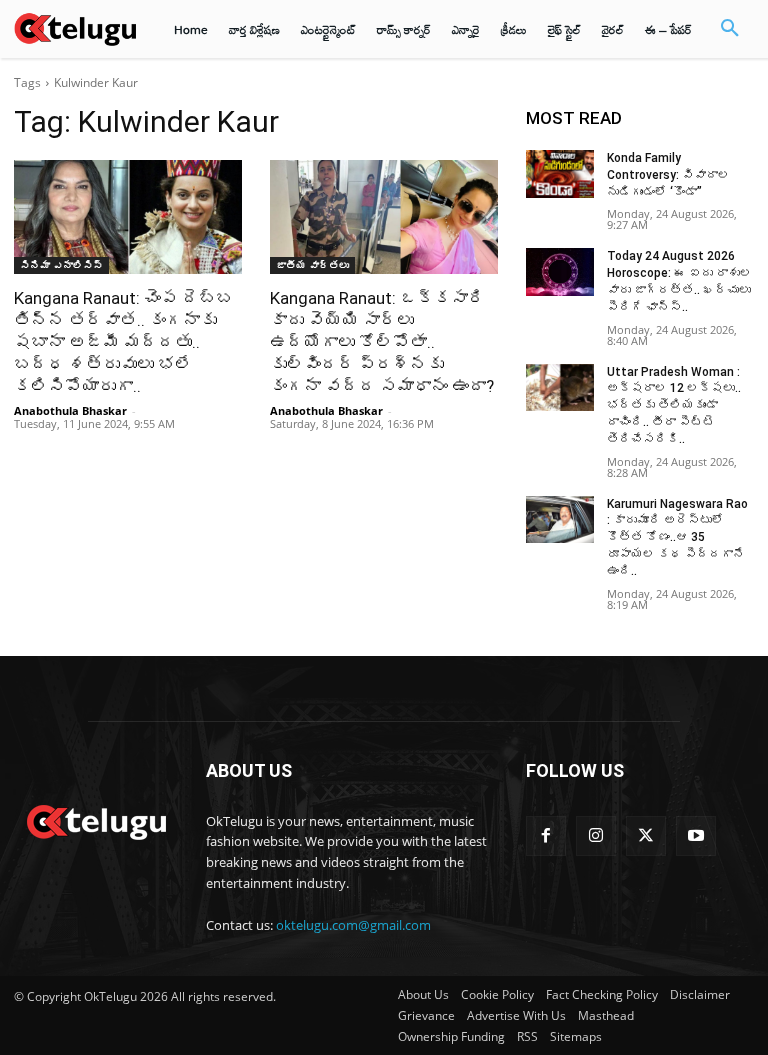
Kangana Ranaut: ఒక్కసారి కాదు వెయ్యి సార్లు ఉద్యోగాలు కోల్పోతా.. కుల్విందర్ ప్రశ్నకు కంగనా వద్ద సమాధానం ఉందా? (382, 342)
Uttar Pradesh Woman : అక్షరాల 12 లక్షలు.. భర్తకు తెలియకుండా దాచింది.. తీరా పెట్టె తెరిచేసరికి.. (674, 405)
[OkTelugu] (75, 28)
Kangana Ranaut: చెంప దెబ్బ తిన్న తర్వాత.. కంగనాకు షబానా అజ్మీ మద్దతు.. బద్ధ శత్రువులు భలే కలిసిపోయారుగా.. (123, 342)
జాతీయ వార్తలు (312, 265)
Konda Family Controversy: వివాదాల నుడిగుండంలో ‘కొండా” (668, 175)
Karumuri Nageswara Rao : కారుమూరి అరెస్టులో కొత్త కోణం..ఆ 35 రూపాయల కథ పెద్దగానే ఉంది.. (677, 537)
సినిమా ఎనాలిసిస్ (61, 265)
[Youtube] (696, 836)
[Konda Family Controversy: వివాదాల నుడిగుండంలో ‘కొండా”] (560, 174)
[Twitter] (646, 836)
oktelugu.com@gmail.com (353, 925)
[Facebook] (546, 836)
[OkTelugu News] (96, 820)
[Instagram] (596, 836)
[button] (730, 29)
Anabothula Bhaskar (70, 410)
